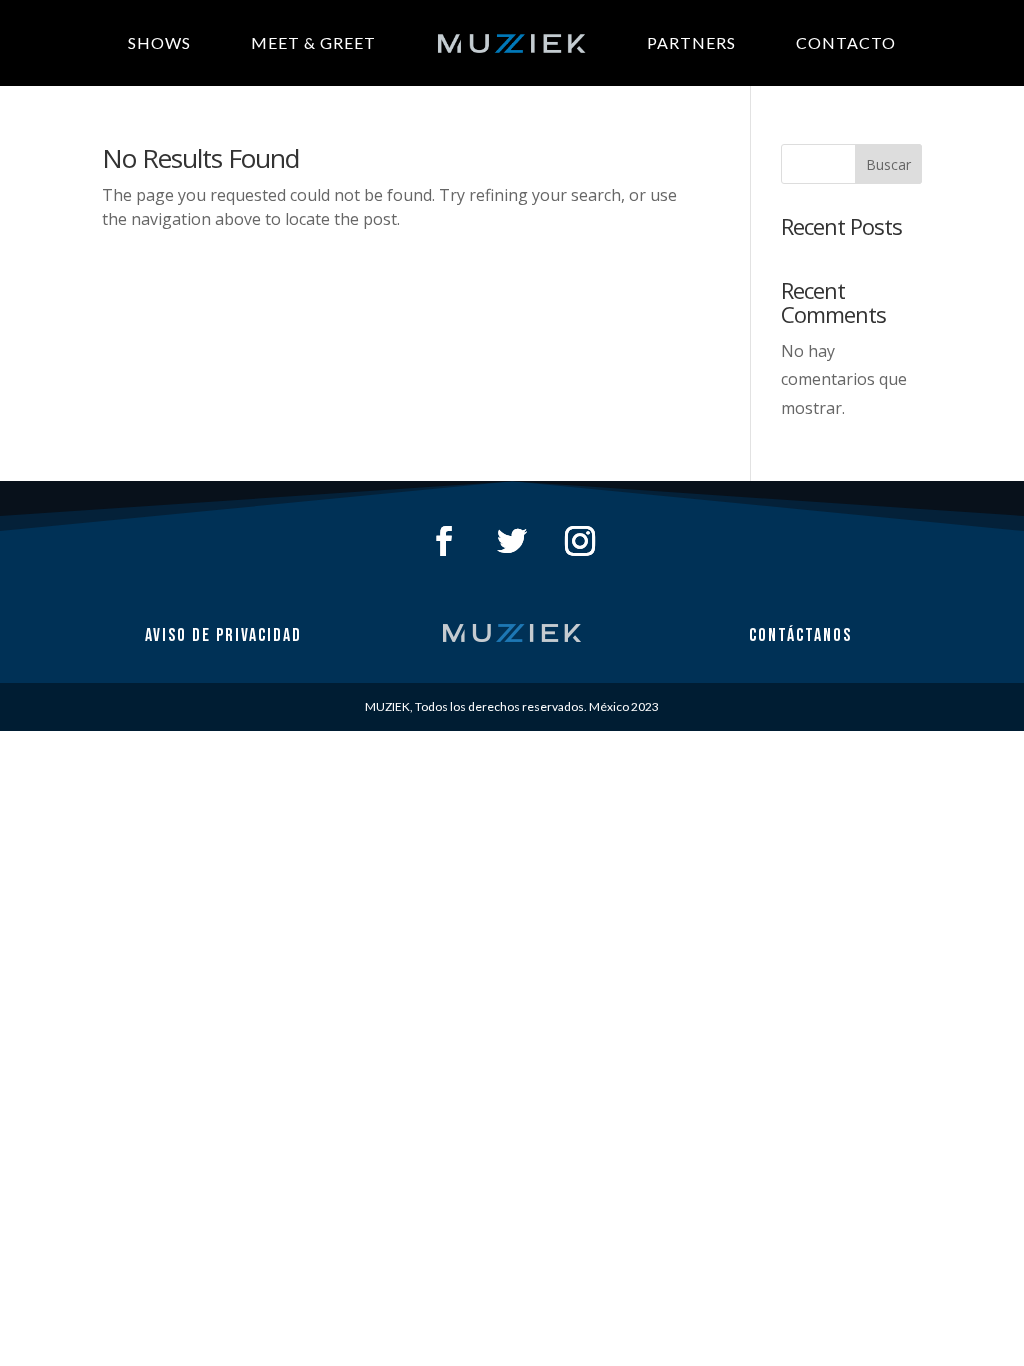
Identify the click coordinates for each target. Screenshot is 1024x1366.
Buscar (888, 164)
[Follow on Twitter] (512, 541)
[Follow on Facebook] (444, 541)
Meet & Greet (313, 42)
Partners (691, 42)
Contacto (846, 42)
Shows (159, 42)
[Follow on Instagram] (580, 541)
